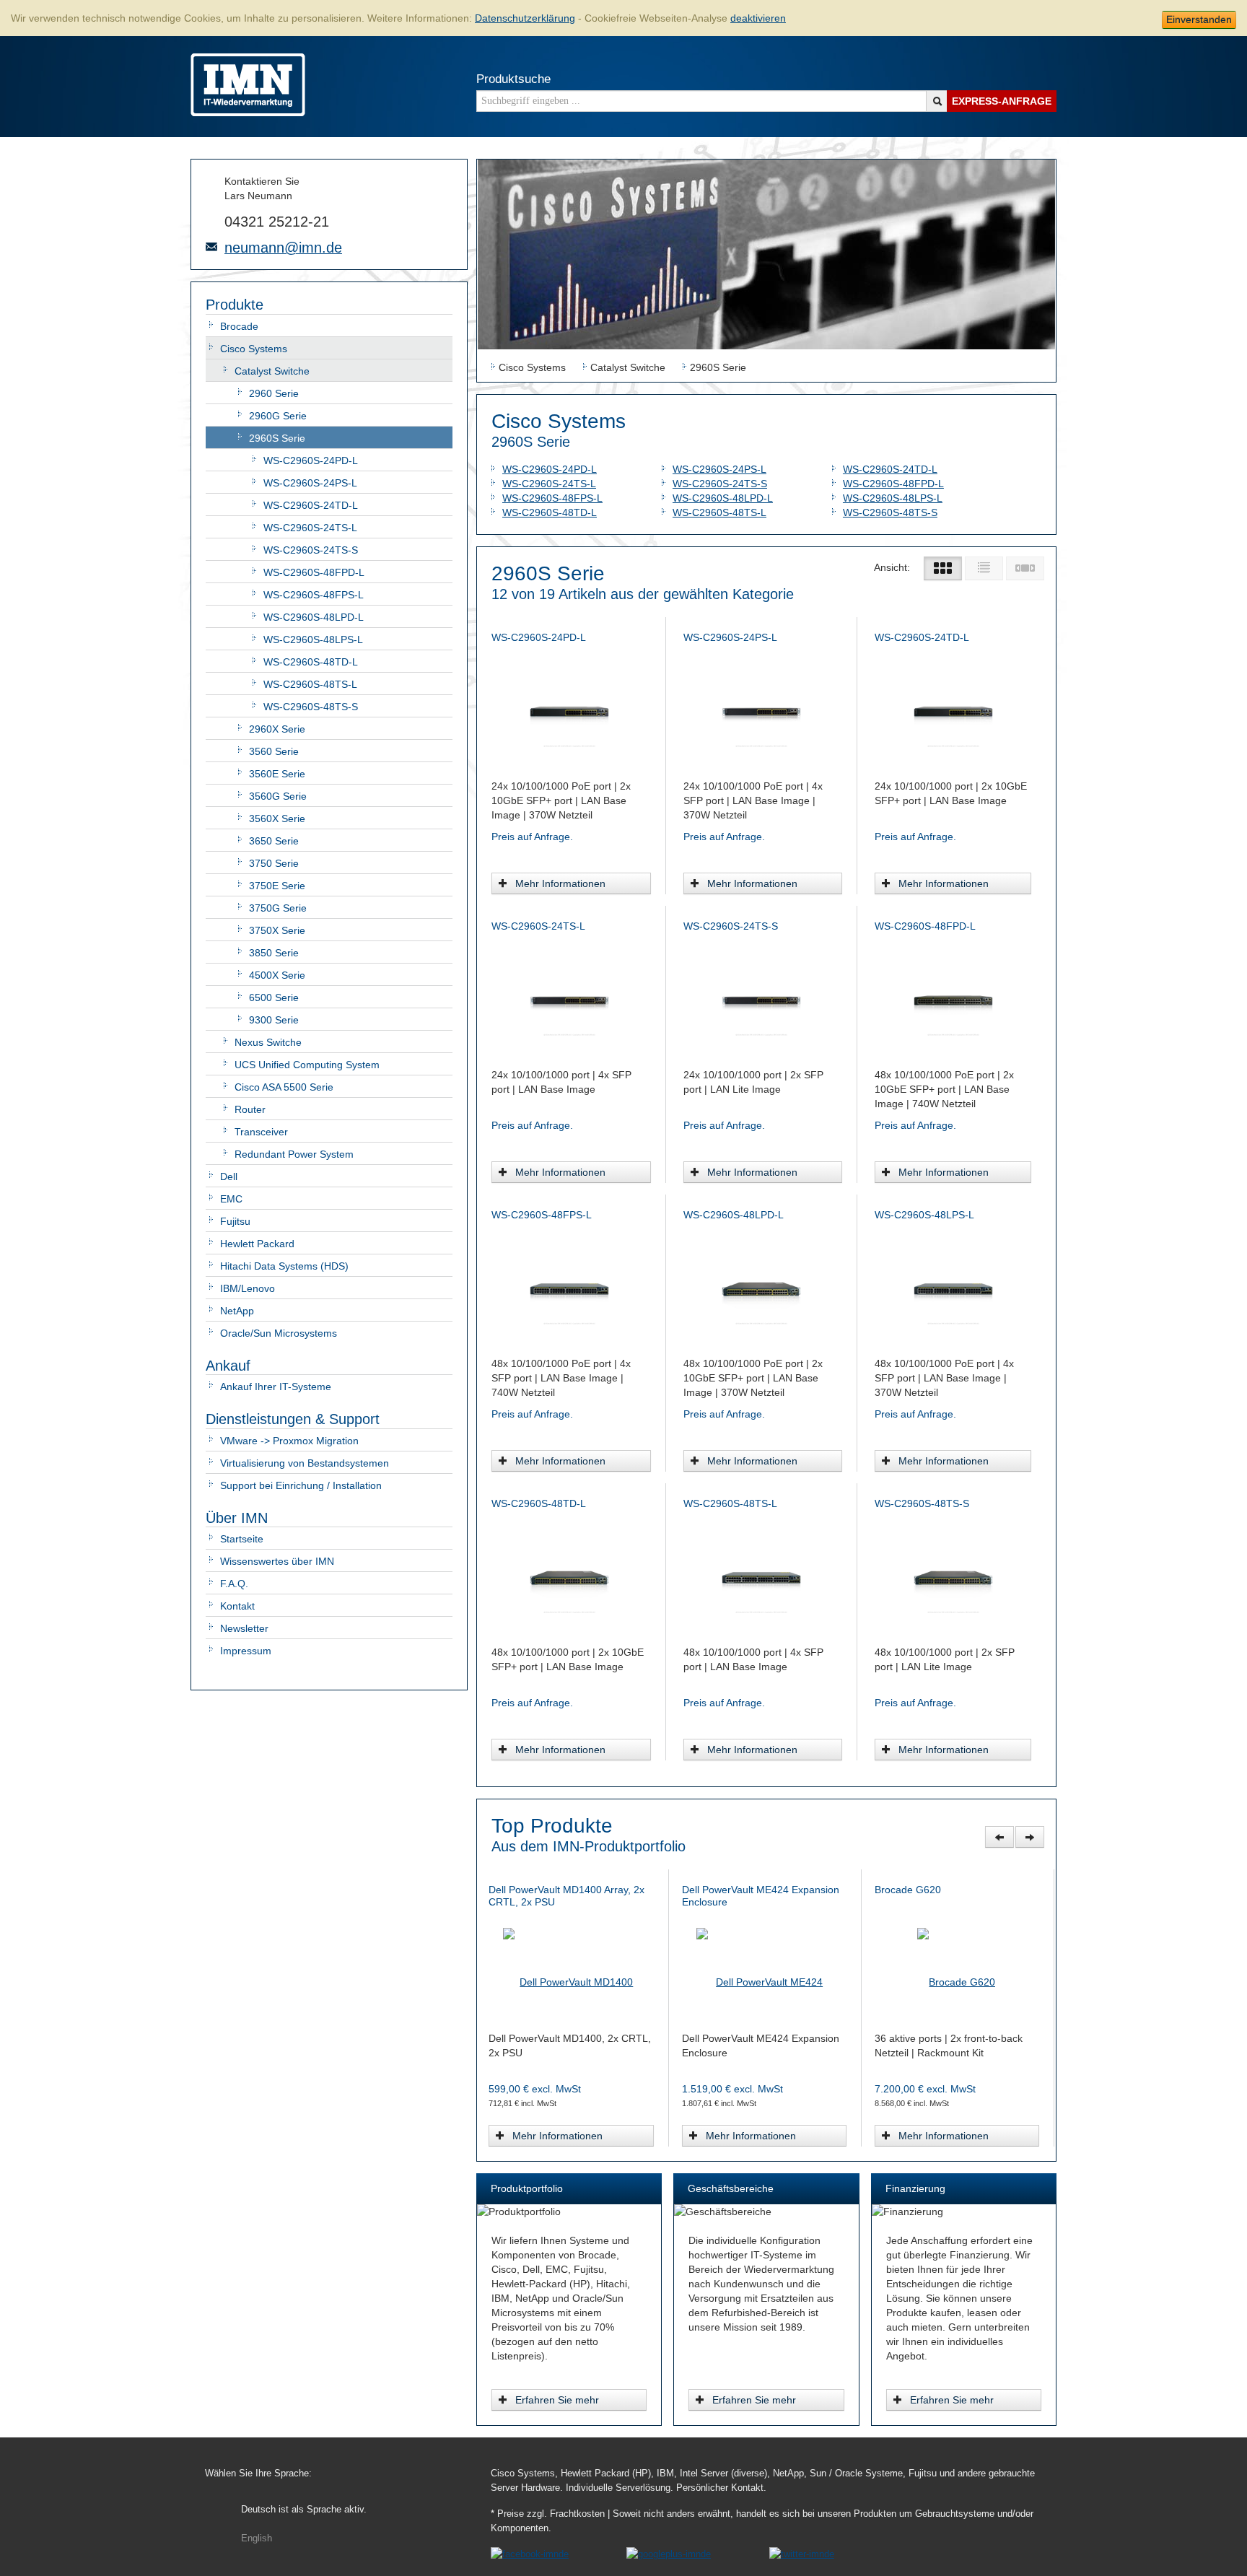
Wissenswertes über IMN (277, 1561)
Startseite (242, 1539)
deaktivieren (758, 18)
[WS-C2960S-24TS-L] (569, 999)
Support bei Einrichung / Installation (301, 1485)
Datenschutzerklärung (525, 18)
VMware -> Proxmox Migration (289, 1441)
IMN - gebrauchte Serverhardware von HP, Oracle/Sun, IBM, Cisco (248, 85)
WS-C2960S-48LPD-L (314, 617)
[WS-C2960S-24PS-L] (761, 710)
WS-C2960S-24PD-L (311, 460)
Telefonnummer (211, 220)
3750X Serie (277, 930)
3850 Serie (274, 953)
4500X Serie (277, 975)
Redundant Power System (294, 1154)
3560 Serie (274, 751)
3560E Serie (277, 774)
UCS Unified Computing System (307, 1065)
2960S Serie (277, 438)
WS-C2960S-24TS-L (310, 528)
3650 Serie (274, 841)
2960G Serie (278, 416)
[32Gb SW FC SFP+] (766, 1962)
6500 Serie (274, 997)
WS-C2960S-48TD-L (311, 662)
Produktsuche (513, 79)
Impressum (246, 1651)
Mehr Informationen (560, 883)
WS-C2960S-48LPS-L (313, 639)
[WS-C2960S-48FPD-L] (953, 999)
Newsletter (244, 1628)
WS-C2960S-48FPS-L (314, 595)
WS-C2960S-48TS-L (310, 684)
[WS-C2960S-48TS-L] (761, 1576)
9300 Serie (274, 1020)
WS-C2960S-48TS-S (311, 707)
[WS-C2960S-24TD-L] (953, 710)
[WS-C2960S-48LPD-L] (761, 1288)
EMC (231, 1199)
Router (250, 1109)
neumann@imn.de (283, 248)
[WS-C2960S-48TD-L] (569, 1576)
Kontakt (237, 1606)
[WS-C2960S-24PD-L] (569, 710)
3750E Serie (277, 886)
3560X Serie (277, 818)
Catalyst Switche (272, 371)
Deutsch (304, 2510)
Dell (229, 1176)
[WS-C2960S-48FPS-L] (569, 1288)
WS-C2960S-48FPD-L (314, 572)
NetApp (237, 1311)
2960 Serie (274, 393)
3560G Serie (278, 796)
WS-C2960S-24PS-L (310, 483)
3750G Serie (278, 908)
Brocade (239, 326)
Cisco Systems (254, 349)
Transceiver (261, 1132)
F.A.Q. (234, 1584)
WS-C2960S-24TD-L (311, 505)
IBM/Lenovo (248, 1288)
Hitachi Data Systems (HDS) (284, 1266)
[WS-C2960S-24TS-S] (761, 999)
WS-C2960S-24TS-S (311, 550)
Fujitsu (235, 1221)
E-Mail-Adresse (211, 247)
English (257, 2538)
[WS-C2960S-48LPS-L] (953, 1288)
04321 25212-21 (277, 222)
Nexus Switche (268, 1042)
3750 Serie (274, 863)
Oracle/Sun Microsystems (279, 1333)
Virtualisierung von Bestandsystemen (305, 1463)
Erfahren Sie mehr (557, 2400)
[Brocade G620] (573, 1962)
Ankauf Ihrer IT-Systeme (276, 1387)
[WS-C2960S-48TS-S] (953, 1576)
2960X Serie (277, 729)
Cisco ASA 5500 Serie (284, 1087)
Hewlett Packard (257, 1244)
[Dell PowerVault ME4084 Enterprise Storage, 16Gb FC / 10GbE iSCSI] (959, 1962)
